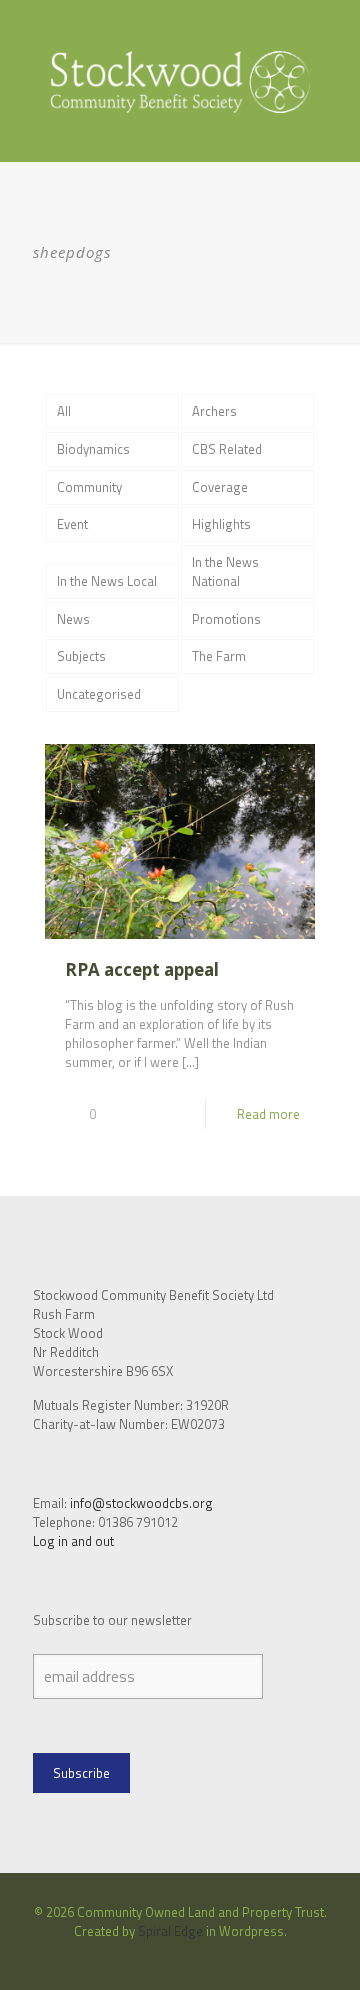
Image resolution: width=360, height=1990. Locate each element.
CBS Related (227, 449)
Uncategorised (99, 694)
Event (72, 524)
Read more (268, 1114)
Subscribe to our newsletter (112, 1620)
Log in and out (73, 1541)
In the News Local (107, 581)
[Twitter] (193, 1959)
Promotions (226, 619)
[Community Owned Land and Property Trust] (180, 80)
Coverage (220, 487)
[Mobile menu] (333, 40)
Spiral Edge (170, 1931)
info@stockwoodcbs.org (141, 1503)
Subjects (81, 656)
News (73, 619)
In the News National (225, 571)
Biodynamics (93, 449)
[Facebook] (166, 1959)
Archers (214, 411)
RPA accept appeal (142, 969)
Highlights (221, 524)
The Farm (219, 656)
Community (89, 487)
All (64, 411)
